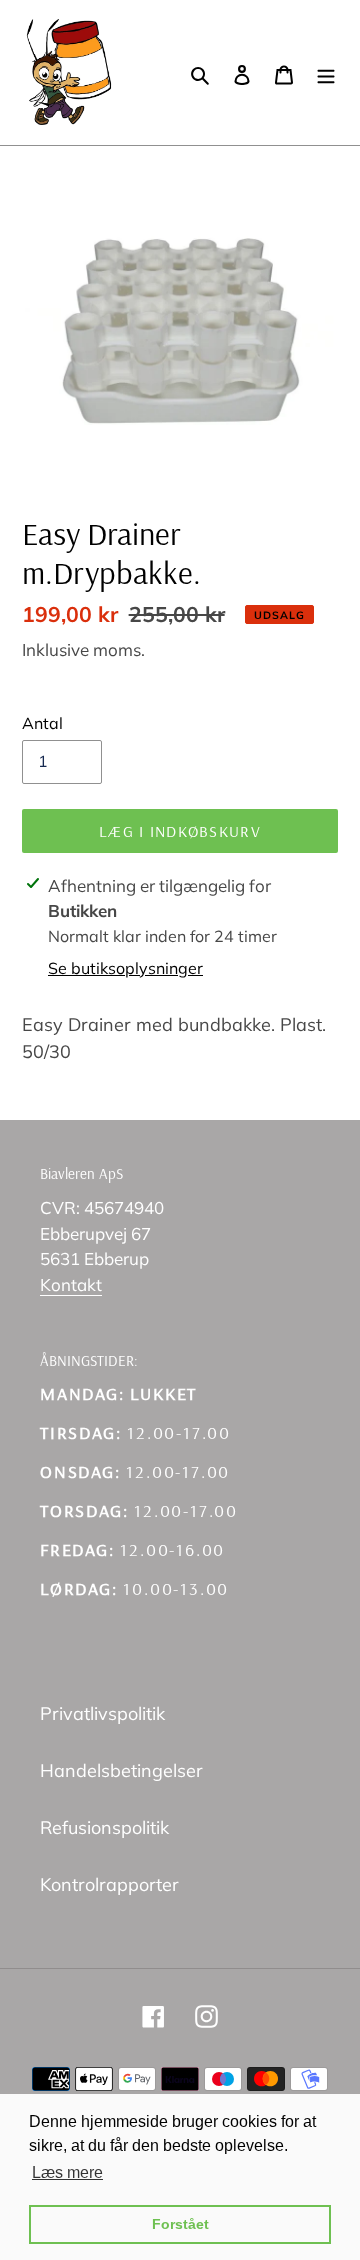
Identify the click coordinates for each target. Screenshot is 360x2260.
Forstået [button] (180, 2224)
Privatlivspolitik (102, 1713)
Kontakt (71, 1284)
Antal (42, 723)
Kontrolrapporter (109, 1884)
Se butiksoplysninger (125, 968)
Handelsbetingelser (121, 1770)
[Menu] (326, 72)
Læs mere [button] (67, 2172)
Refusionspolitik (104, 1827)
